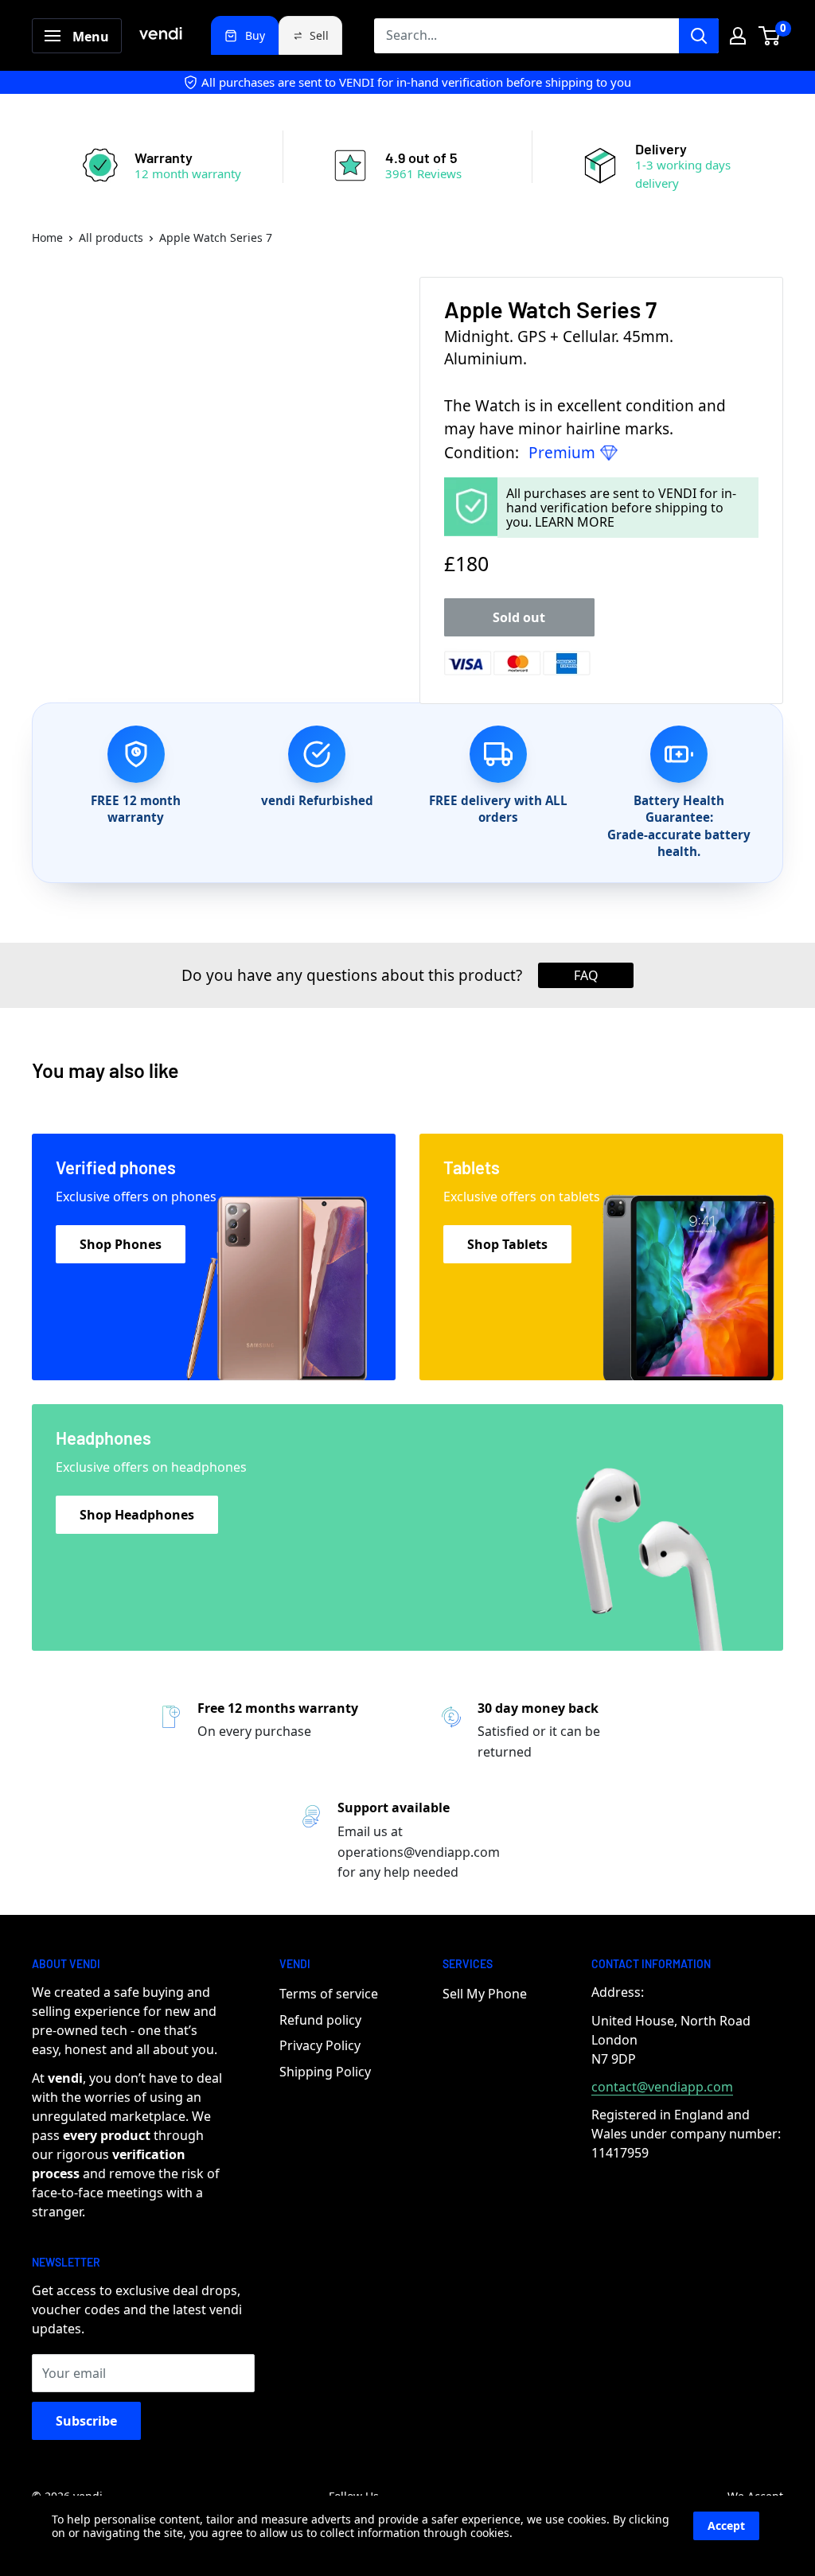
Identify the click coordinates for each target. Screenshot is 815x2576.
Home (47, 237)
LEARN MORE (575, 522)
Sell (319, 35)
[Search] (699, 36)
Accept (726, 2525)
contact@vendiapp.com (662, 2087)
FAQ (586, 975)
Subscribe (86, 2421)
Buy (255, 35)
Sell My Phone (485, 1994)
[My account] (738, 36)
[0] (770, 36)
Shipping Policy (325, 2072)
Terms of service (329, 1994)
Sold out (519, 617)
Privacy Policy (320, 2045)
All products (111, 237)
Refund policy (320, 2020)
